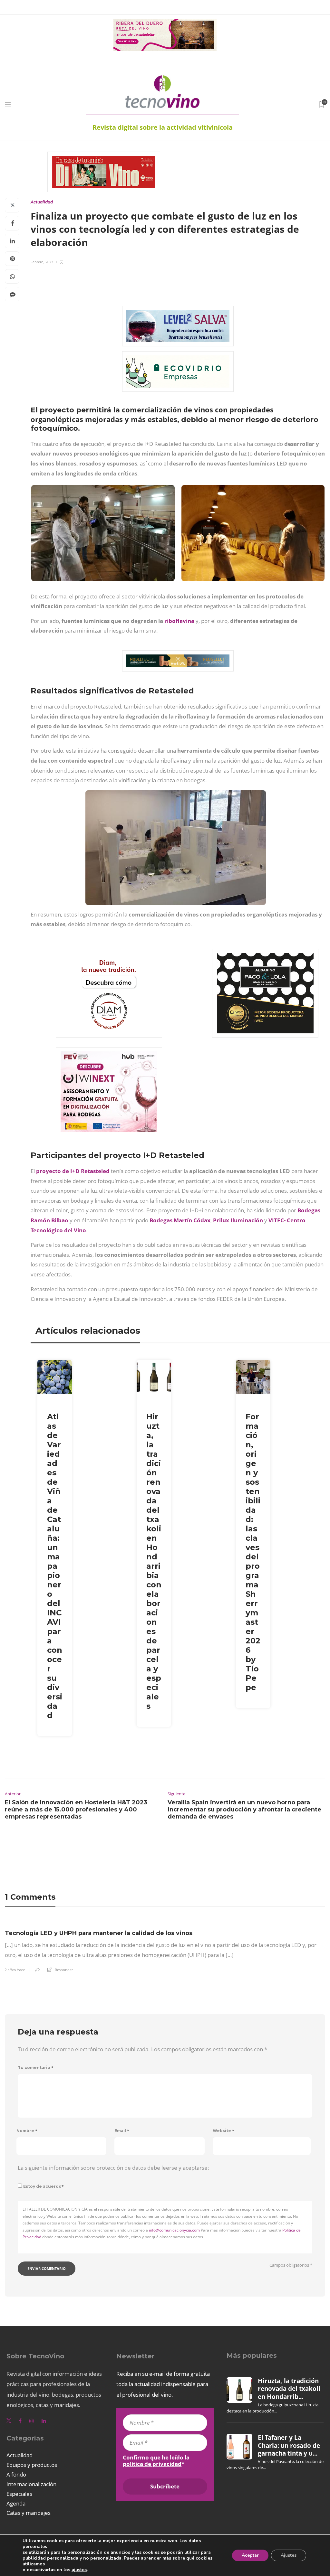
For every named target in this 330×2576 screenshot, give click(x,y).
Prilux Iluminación (238, 1220)
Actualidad (42, 202)
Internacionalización (31, 2484)
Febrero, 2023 (42, 262)
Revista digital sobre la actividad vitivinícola (163, 127)
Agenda (16, 2503)
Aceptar (250, 2555)
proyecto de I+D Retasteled (73, 1171)
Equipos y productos (32, 2465)
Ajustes (289, 2555)
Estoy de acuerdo (44, 2186)
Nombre (27, 2131)
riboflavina (179, 621)
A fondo (16, 2474)
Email (122, 2131)
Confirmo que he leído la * (156, 2461)
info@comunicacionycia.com (174, 2230)
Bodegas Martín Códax (180, 1220)
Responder (64, 1970)
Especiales (19, 2494)
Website (223, 2131)
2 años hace (15, 1970)
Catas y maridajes (29, 2513)
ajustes (79, 2570)
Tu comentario (36, 2068)
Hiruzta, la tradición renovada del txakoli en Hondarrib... (289, 2389)
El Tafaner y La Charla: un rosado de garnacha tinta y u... (289, 2445)
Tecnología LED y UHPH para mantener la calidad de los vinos (99, 1933)
